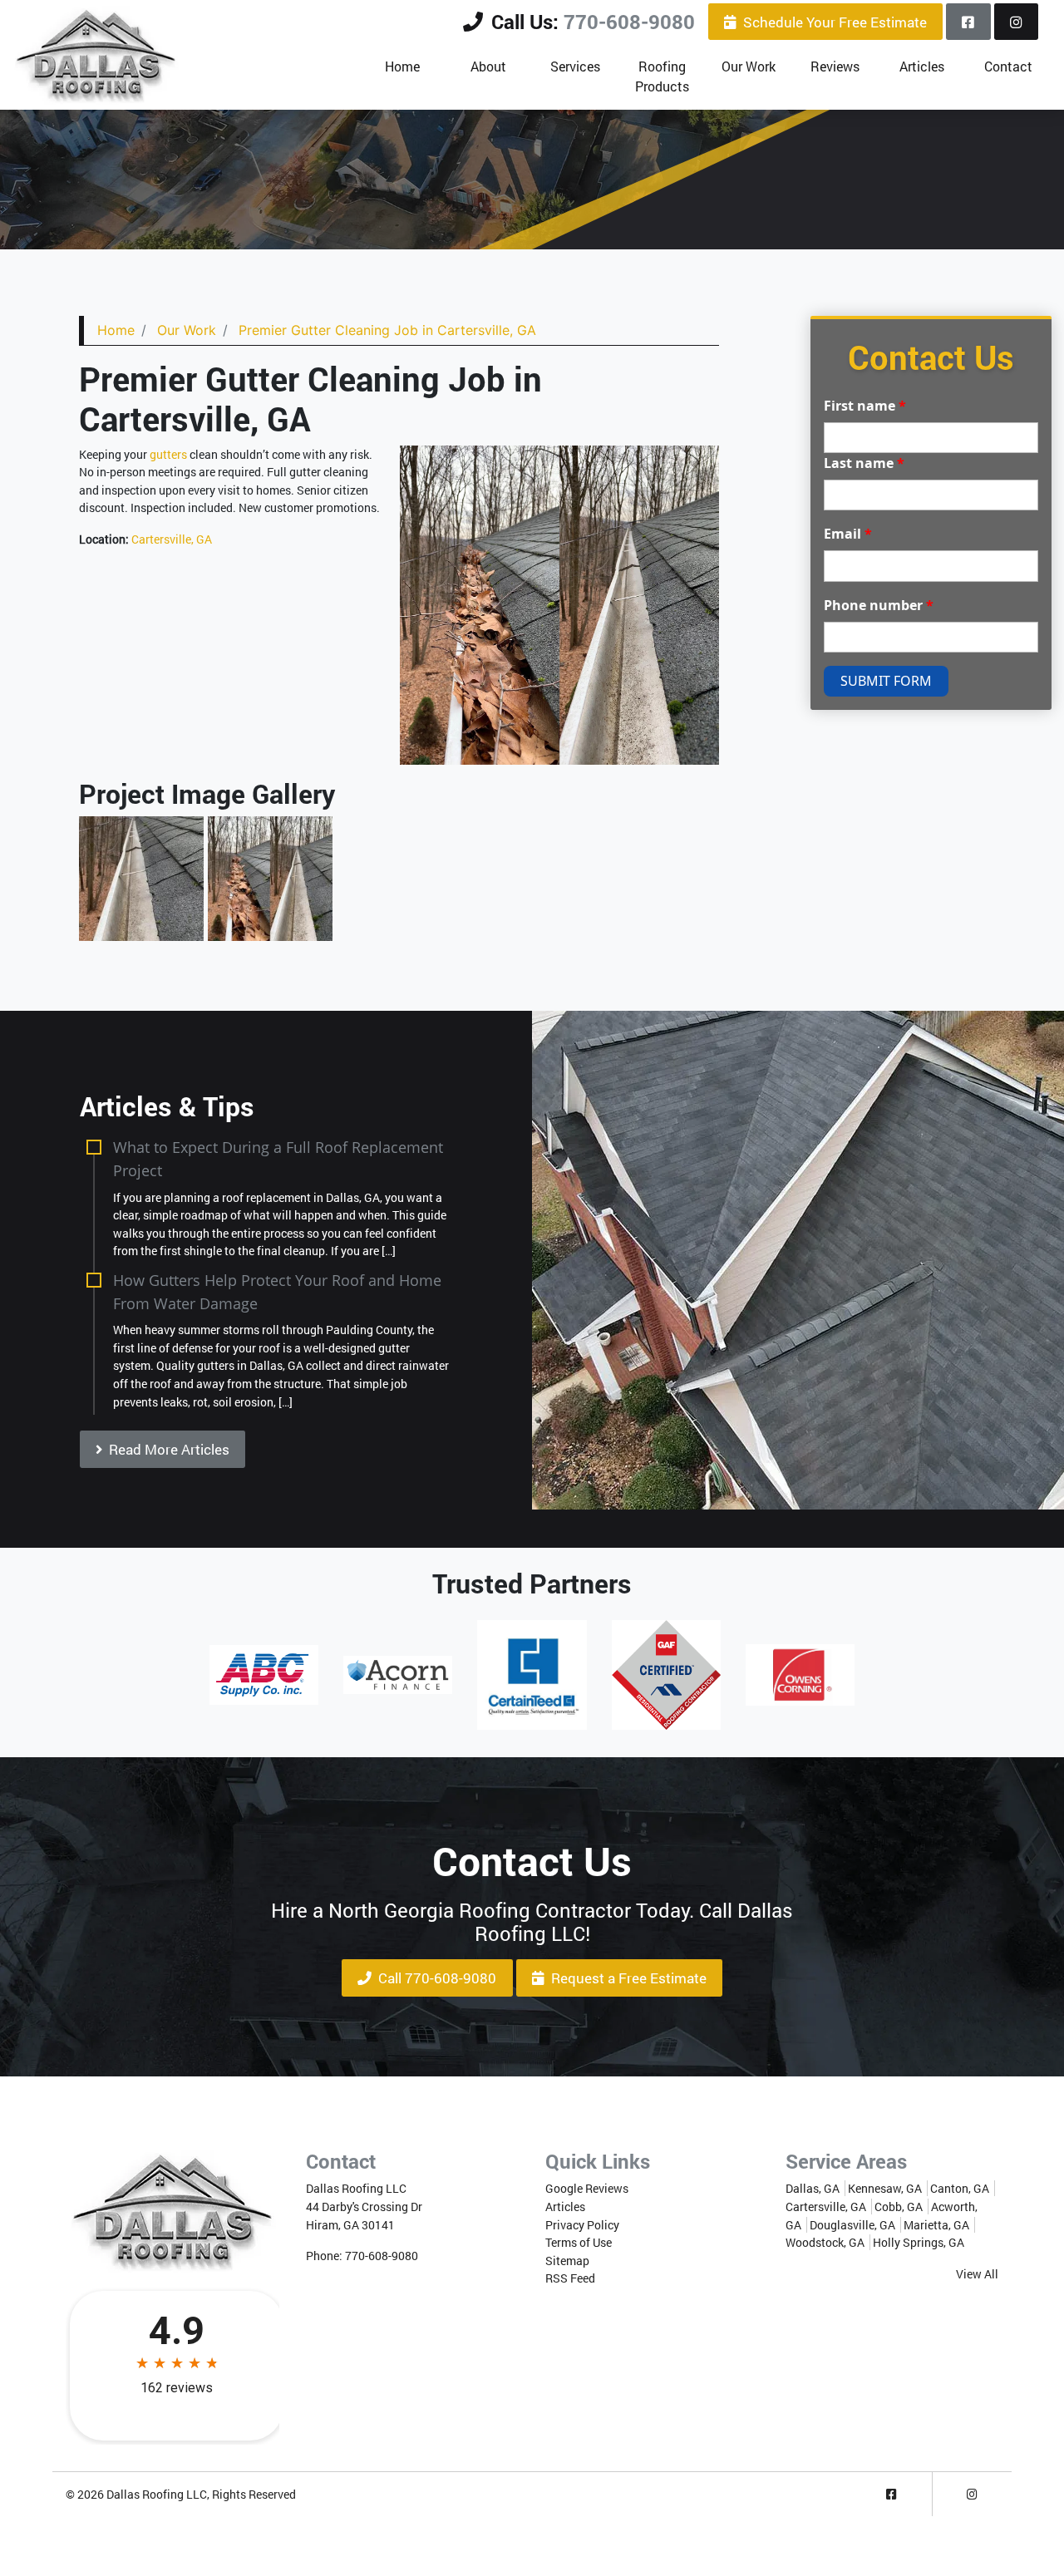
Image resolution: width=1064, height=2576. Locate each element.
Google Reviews (587, 2188)
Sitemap (567, 2261)
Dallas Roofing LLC (157, 2494)
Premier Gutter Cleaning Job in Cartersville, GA (387, 330)
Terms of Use (579, 2242)
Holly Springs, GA (919, 2242)
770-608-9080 (629, 22)
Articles (565, 2207)
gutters (168, 454)
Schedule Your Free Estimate (833, 22)
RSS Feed (570, 2278)
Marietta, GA (936, 2225)
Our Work (187, 330)
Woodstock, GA (825, 2242)
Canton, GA (960, 2188)
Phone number (879, 605)
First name (865, 406)
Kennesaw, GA (885, 2188)
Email (848, 534)
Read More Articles (167, 1449)
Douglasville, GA (852, 2225)
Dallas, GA (813, 2188)
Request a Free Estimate (627, 1978)
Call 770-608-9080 (436, 1978)
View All (977, 2274)
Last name (864, 463)
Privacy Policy (582, 2225)
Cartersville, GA (172, 539)
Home (116, 330)
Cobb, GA (899, 2207)
